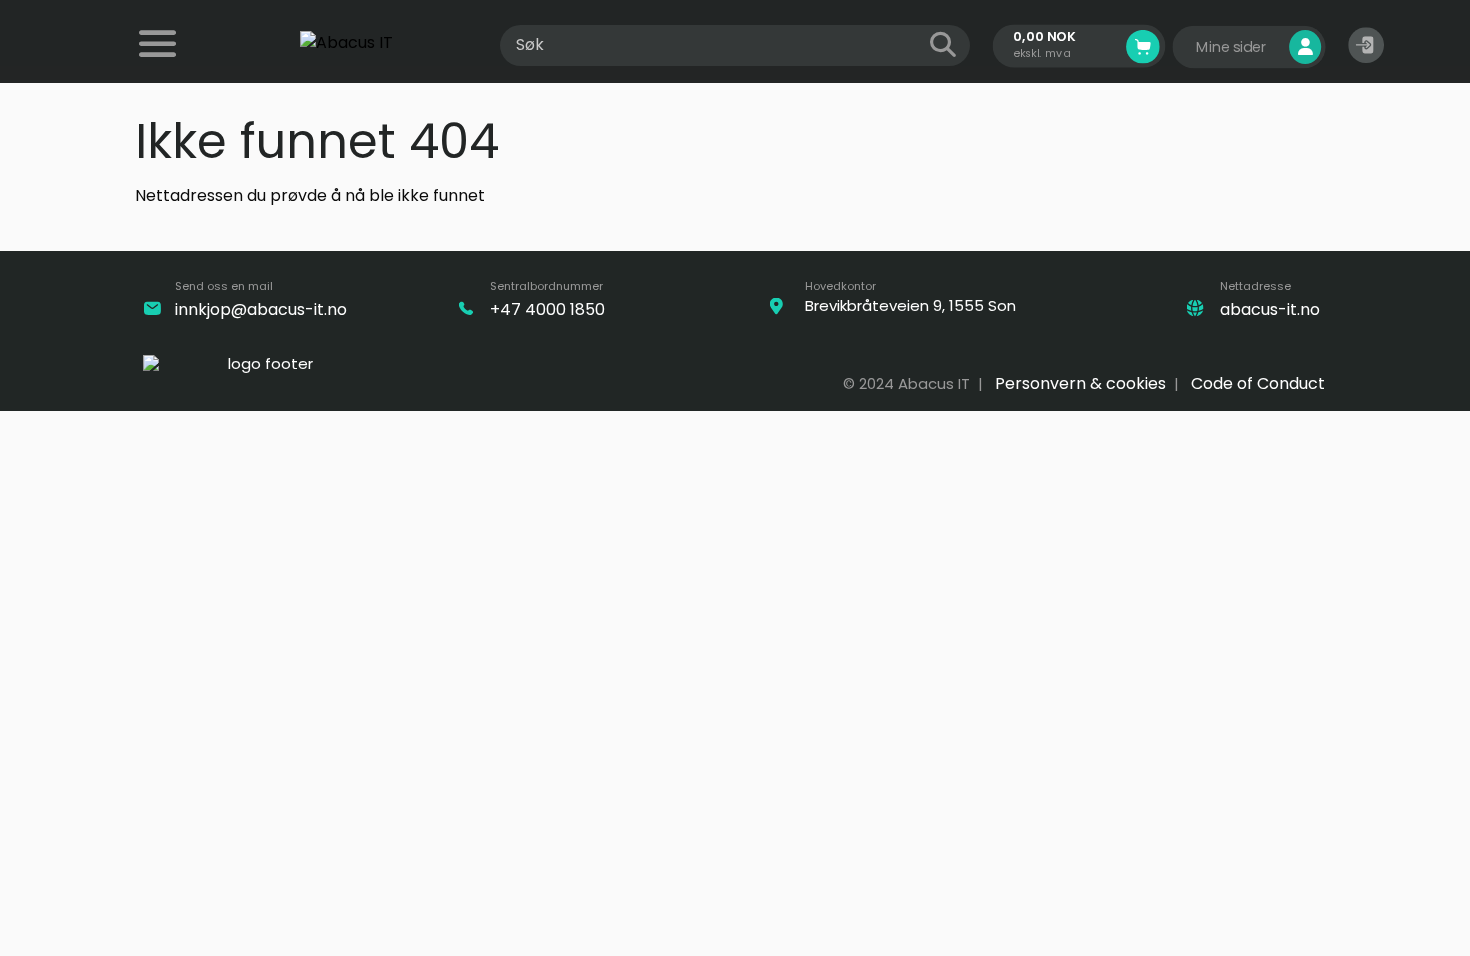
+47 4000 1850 (547, 309)
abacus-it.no (1270, 309)
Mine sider (1233, 47)
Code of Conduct (1258, 383)
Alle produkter (160, 57)
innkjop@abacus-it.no (261, 309)
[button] (1366, 45)
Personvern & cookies (1080, 383)
